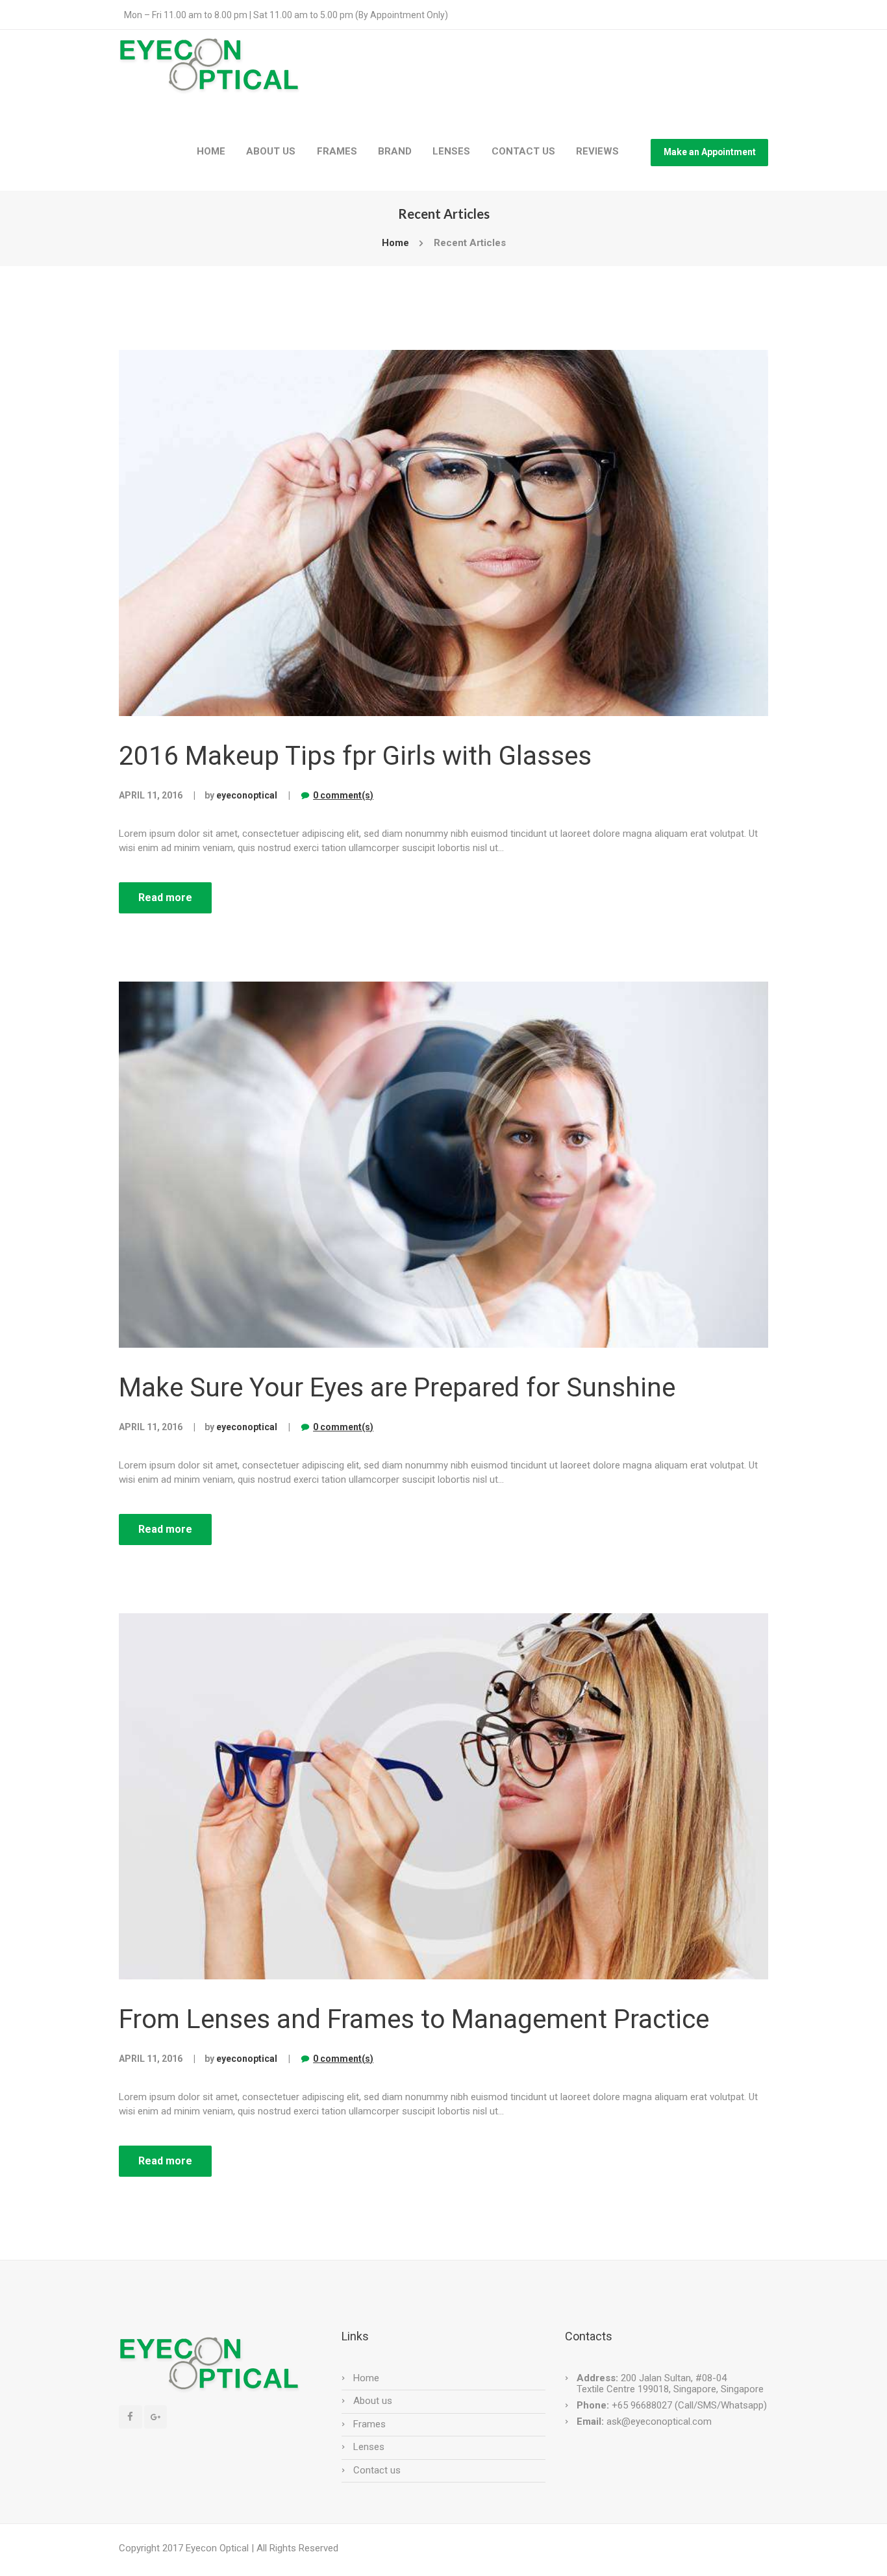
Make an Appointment (710, 152)
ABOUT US (271, 151)
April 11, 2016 (151, 795)
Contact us (377, 2470)
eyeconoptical (247, 795)
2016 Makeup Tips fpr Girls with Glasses (355, 756)
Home (395, 243)
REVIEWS (597, 151)
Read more (165, 898)
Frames (369, 2424)
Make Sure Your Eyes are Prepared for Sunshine (397, 1387)
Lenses (369, 2447)
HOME (211, 151)
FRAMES (337, 151)
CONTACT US (523, 151)
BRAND (395, 151)
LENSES (451, 151)
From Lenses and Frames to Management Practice (414, 2019)
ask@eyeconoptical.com (659, 2421)
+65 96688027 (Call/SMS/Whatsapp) (688, 2405)
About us (373, 2401)
